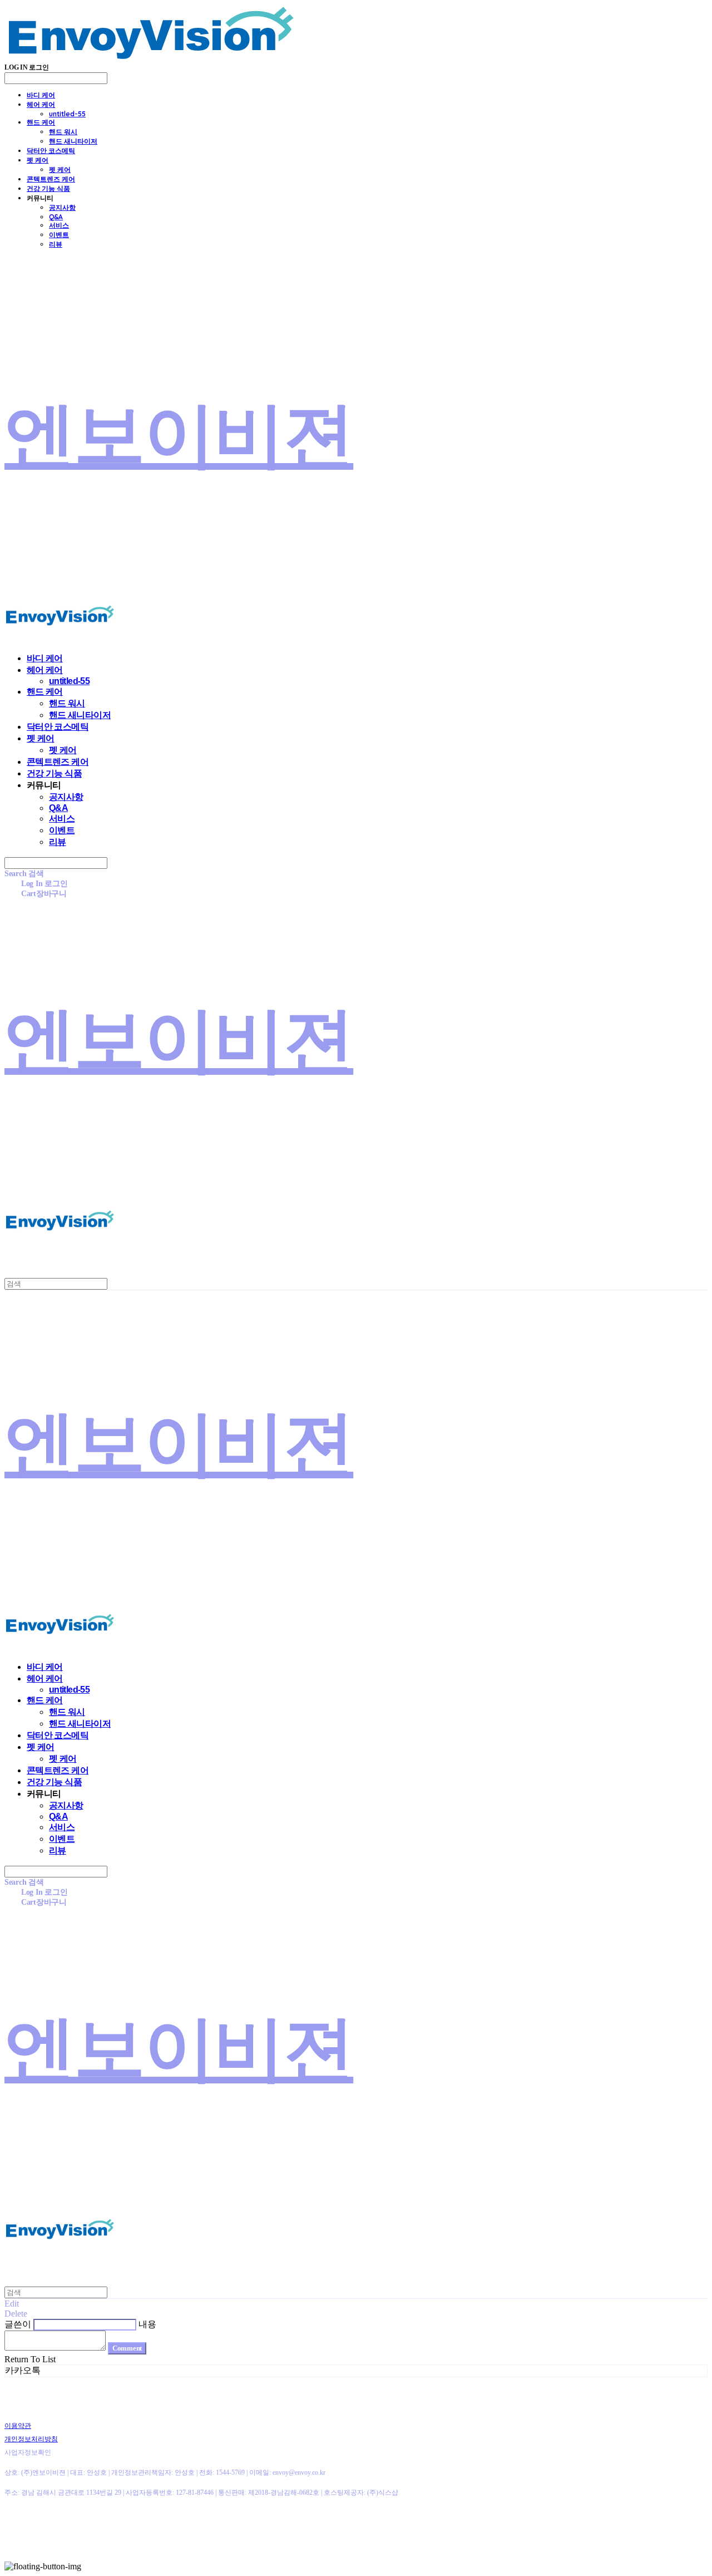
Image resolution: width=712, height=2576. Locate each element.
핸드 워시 (63, 132)
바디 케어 (41, 95)
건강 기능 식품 (48, 188)
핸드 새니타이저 (73, 141)
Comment (127, 2348)
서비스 (59, 225)
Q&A (56, 217)
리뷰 (56, 244)
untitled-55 (67, 114)
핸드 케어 (41, 122)
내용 (147, 2324)
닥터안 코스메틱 (51, 151)
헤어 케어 (41, 104)
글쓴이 (18, 2324)
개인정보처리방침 (31, 2439)
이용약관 (18, 2426)
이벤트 (59, 235)
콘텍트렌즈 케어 (51, 179)
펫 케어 (38, 160)
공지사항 (62, 207)
